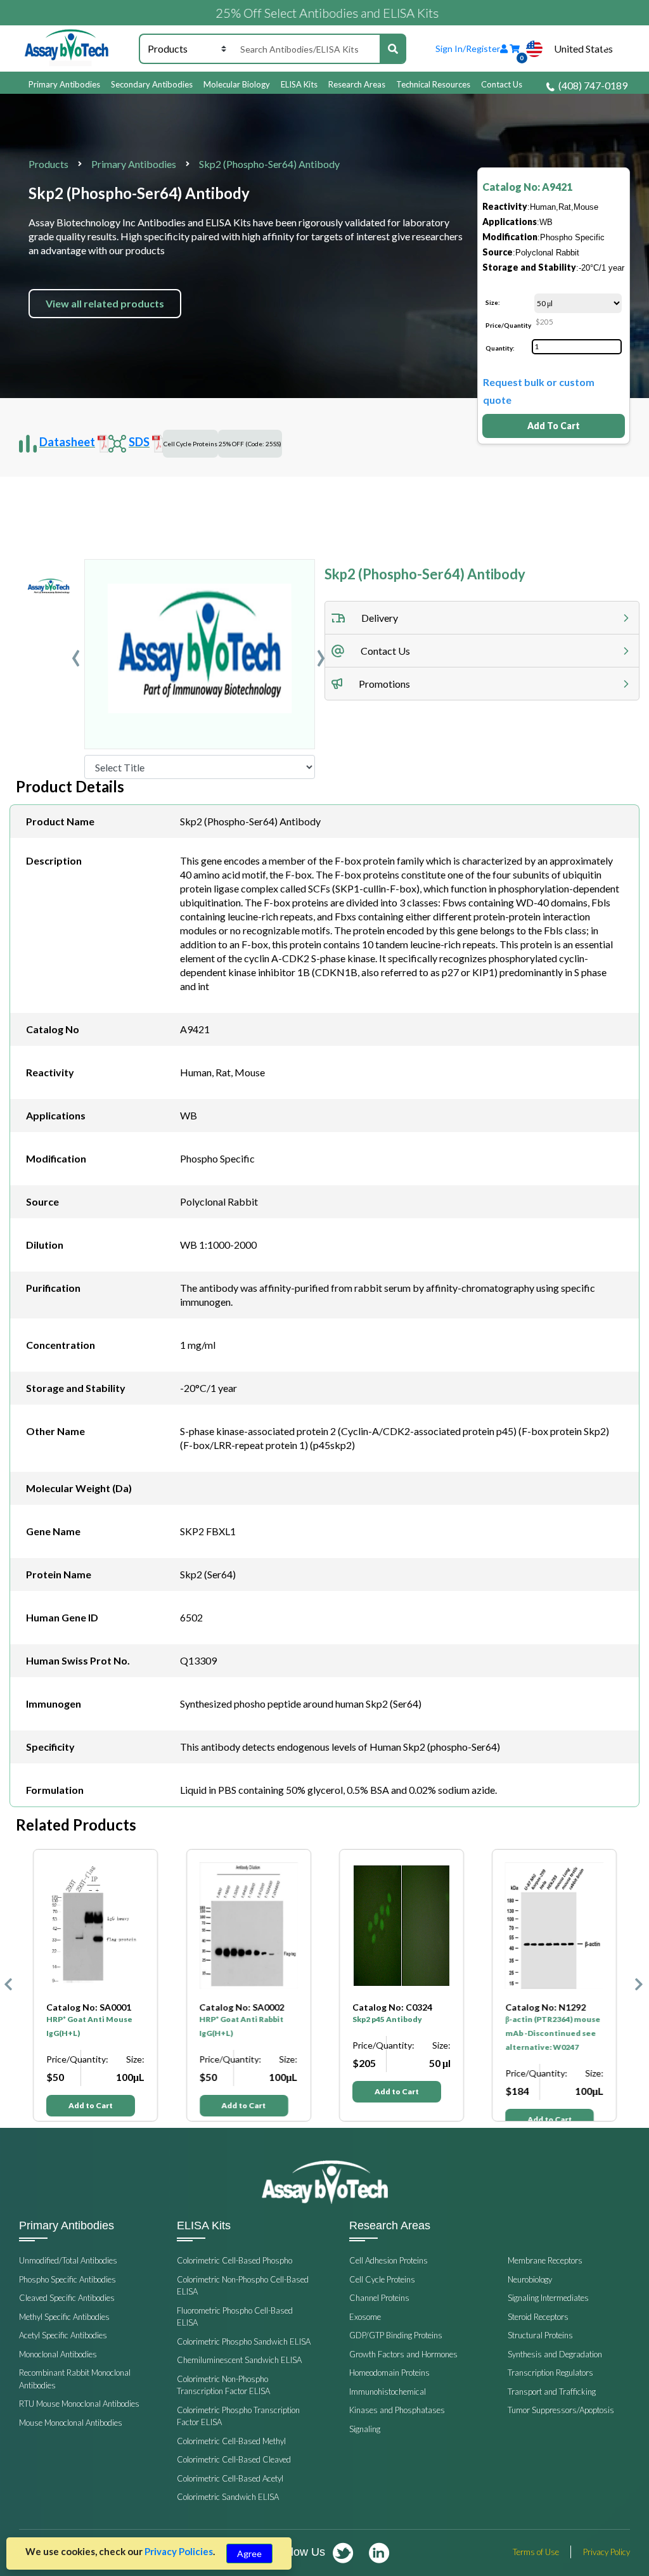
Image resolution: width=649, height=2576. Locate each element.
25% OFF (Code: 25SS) (250, 444)
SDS (139, 442)
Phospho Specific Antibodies (67, 2279)
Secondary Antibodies (152, 84)
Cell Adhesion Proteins (389, 2260)
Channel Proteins (379, 2298)
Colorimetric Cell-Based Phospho (235, 2260)
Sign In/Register (468, 48)
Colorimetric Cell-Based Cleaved (234, 2459)
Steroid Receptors (538, 2317)
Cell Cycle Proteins (190, 444)
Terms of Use (536, 2552)
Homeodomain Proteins (389, 2373)
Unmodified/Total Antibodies (68, 2260)
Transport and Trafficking (552, 2392)
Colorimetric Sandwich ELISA (228, 2497)
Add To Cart (554, 426)
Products (48, 164)
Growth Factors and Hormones (403, 2354)
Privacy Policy (607, 2552)
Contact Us (502, 84)
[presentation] (76, 654)
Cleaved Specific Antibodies (67, 2298)
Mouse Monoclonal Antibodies (71, 2423)
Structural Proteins (540, 2335)
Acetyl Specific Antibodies (63, 2335)
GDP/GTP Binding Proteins (396, 2335)
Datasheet (67, 442)
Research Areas (357, 84)
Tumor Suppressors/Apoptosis (561, 2410)
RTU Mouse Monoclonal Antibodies (79, 2404)
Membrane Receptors (545, 2260)
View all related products (105, 303)
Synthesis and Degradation (555, 2354)
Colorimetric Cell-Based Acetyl (230, 2478)
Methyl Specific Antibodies (64, 2317)
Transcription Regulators (550, 2373)
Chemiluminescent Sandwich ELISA (239, 2360)
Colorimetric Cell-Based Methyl (231, 2441)
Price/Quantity (508, 325)
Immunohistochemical (388, 2392)
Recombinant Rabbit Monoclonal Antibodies (75, 2379)
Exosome (365, 2317)
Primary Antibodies (64, 84)
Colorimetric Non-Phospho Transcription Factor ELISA (223, 2385)
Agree (249, 2553)
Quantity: (500, 348)
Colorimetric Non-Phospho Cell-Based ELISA (243, 2286)
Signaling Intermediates (548, 2298)
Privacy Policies (179, 2551)
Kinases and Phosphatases (397, 2410)
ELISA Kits (299, 84)
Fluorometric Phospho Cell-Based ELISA (235, 2317)
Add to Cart (91, 2105)
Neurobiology (530, 2279)
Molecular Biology (237, 84)
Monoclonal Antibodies (58, 2354)
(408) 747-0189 (593, 85)
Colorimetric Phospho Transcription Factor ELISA (238, 2416)
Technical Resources (433, 84)
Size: (493, 302)
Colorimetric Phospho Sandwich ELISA (244, 2341)
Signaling (365, 2429)
